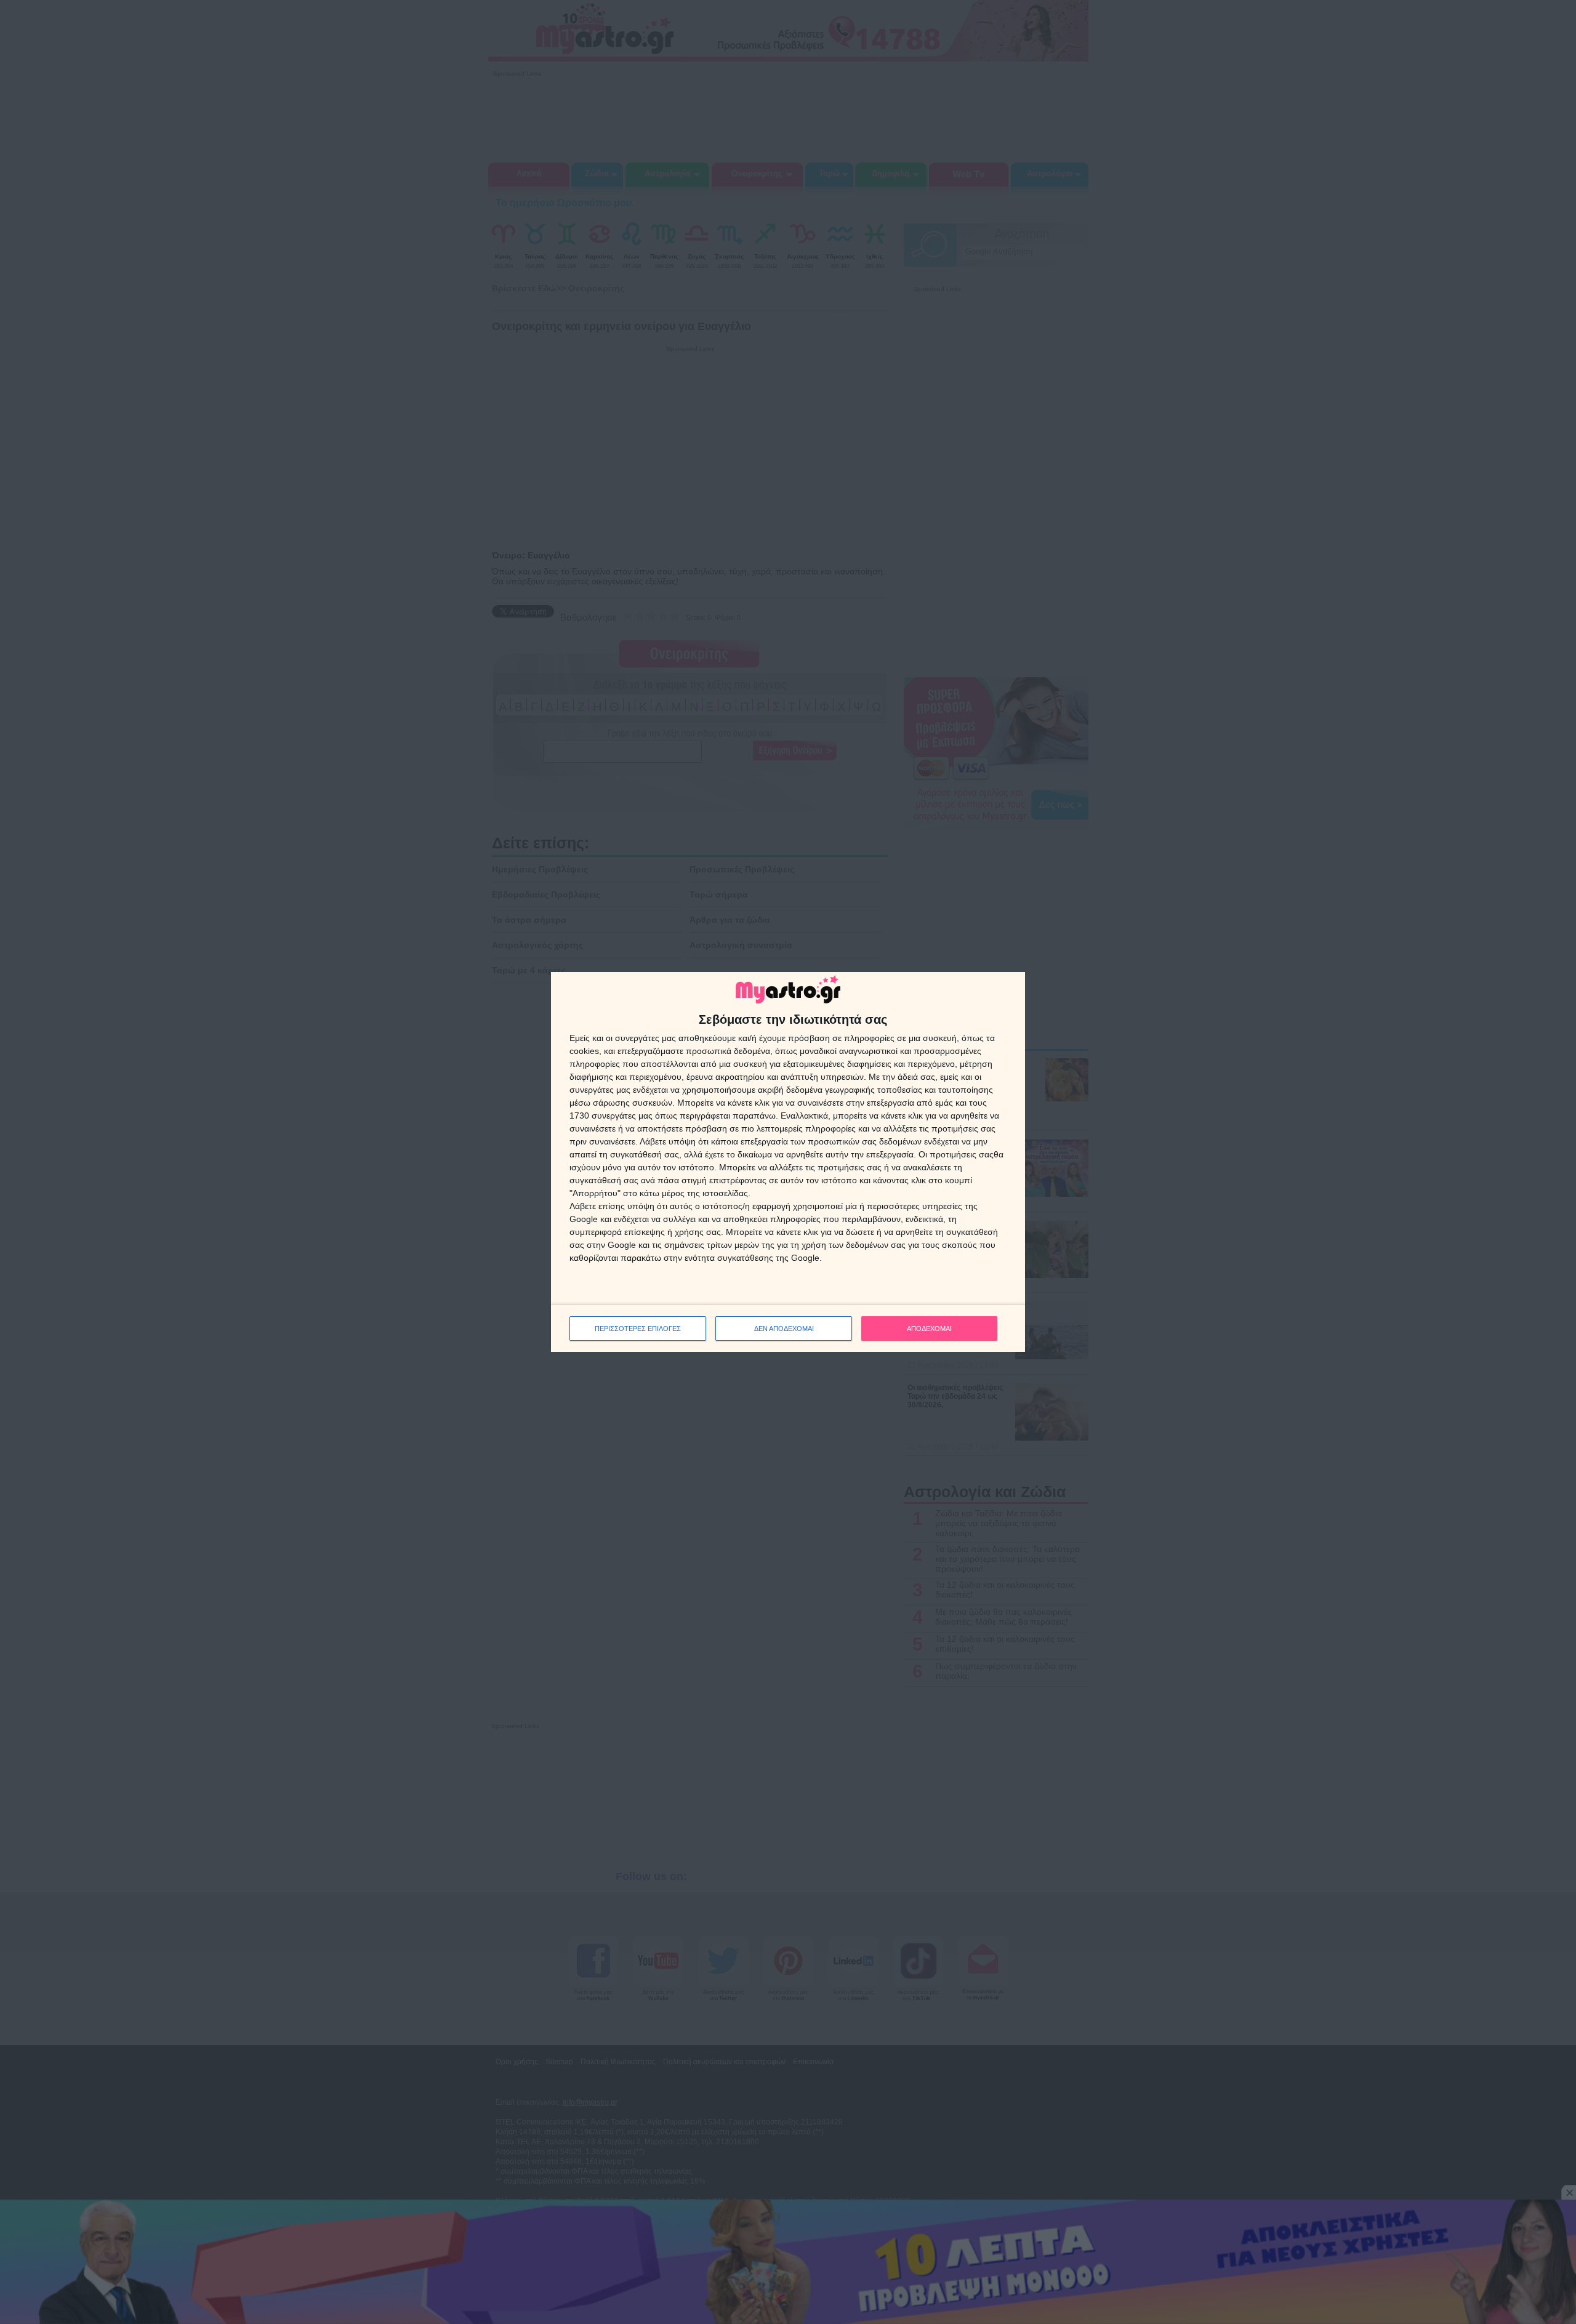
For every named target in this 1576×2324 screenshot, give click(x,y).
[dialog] (788, 1162)
